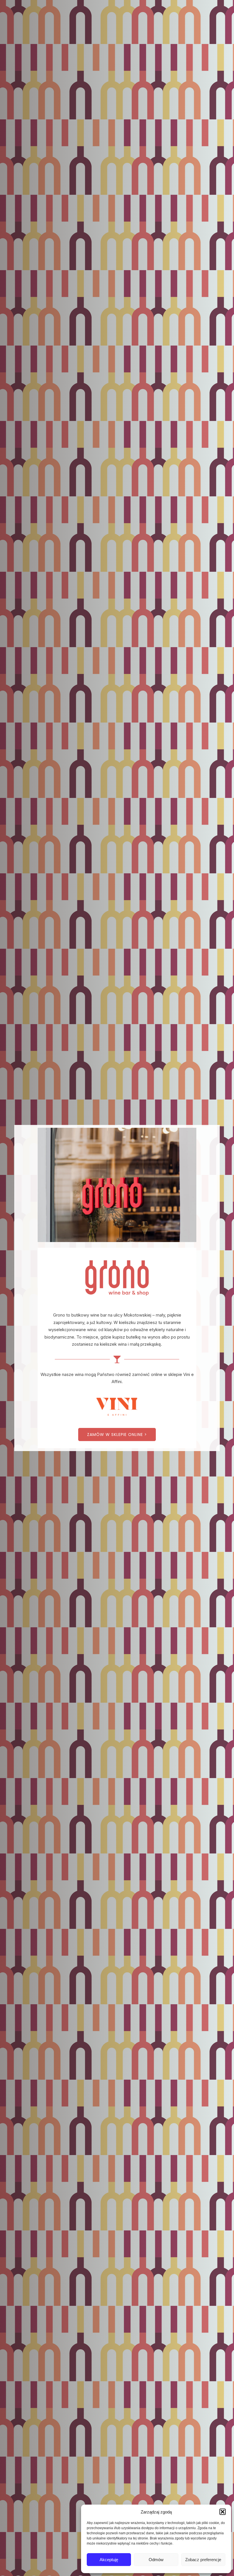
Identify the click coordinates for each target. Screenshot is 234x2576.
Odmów (156, 2560)
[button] (223, 2512)
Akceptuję (109, 2560)
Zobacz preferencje (203, 2560)
